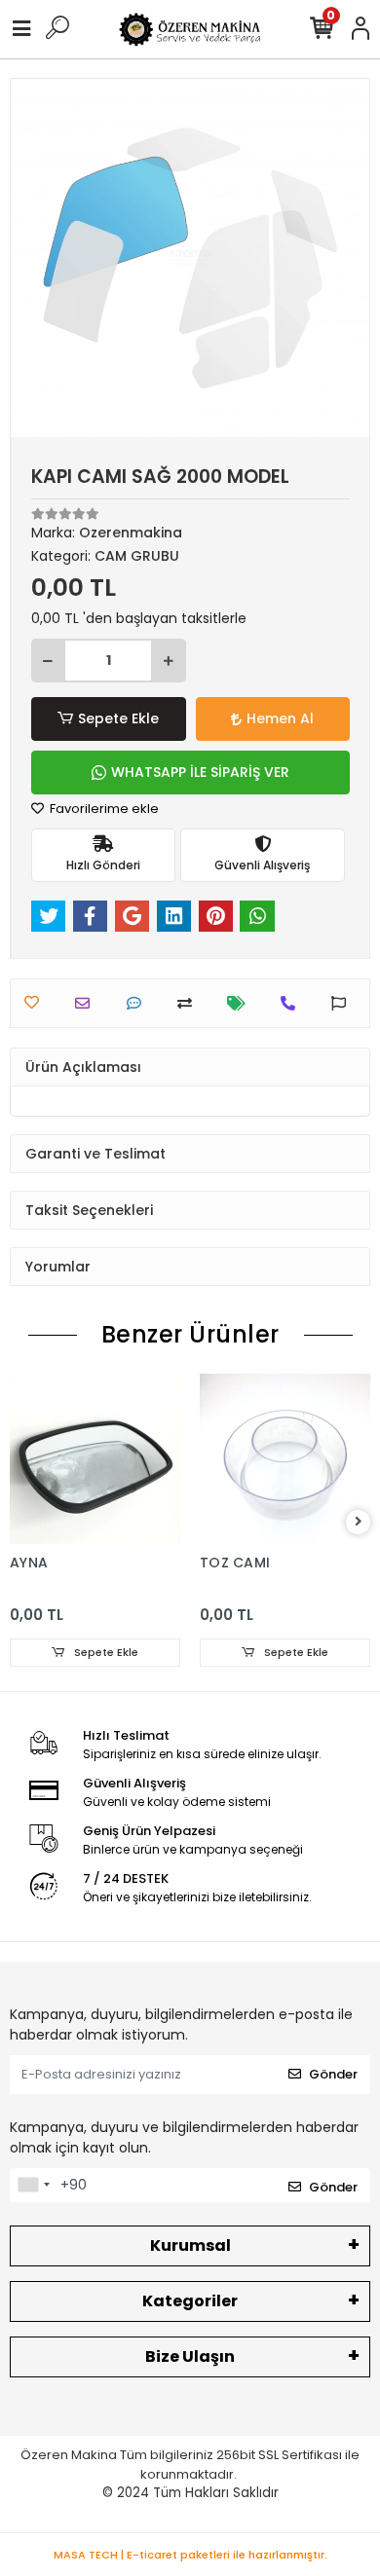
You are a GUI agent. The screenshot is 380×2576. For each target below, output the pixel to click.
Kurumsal (190, 2245)
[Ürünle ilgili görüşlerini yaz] (139, 1003)
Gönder (333, 2074)
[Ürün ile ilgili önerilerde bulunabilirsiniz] (343, 1003)
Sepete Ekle (118, 718)
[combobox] (33, 2186)
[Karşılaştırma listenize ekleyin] (190, 1003)
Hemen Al (280, 718)
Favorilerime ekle (103, 809)
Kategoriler (190, 2301)
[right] (359, 1522)
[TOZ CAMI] (285, 1459)
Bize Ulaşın (190, 2356)
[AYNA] (95, 1459)
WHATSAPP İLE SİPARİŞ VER (200, 772)
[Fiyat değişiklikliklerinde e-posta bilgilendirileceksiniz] (241, 1003)
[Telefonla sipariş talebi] (293, 1003)
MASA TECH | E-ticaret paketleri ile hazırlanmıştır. (190, 2555)
